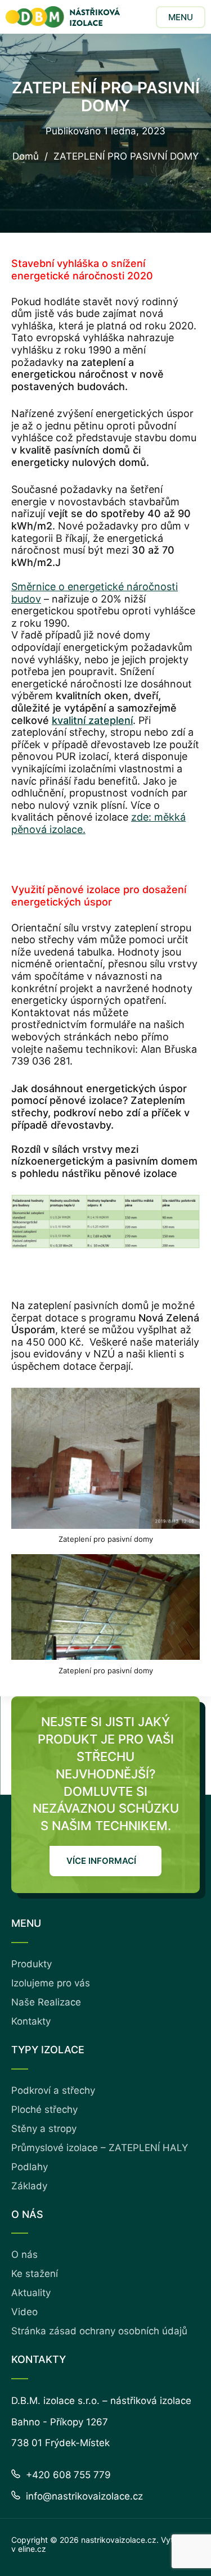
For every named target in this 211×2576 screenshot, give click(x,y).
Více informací (101, 1861)
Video (24, 2312)
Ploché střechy (44, 2109)
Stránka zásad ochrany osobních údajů (99, 2331)
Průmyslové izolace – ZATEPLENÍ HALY (100, 2148)
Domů (26, 157)
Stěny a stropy (44, 2129)
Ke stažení (35, 2274)
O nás (24, 2254)
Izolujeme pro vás (51, 1983)
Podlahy (30, 2167)
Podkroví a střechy (53, 2090)
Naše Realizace (46, 2002)
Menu (181, 17)
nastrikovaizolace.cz (119, 2540)
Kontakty (31, 2021)
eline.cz (32, 2549)
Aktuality (31, 2293)
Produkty (32, 1964)
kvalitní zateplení (92, 720)
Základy (29, 2186)
